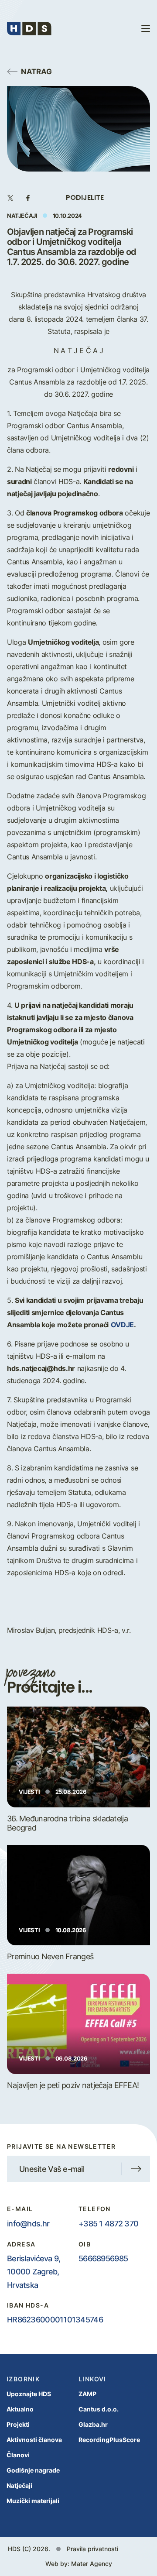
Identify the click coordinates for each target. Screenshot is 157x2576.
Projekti (18, 2424)
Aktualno (20, 2409)
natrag (36, 71)
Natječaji (19, 2485)
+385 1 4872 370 (108, 2223)
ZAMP (87, 2394)
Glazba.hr (93, 2424)
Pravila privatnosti (92, 2549)
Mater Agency (92, 2564)
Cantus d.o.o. (99, 2409)
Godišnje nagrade (33, 2470)
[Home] (29, 28)
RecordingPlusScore (109, 2440)
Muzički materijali (33, 2501)
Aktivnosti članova (34, 2440)
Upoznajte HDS (29, 2394)
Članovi (18, 2455)
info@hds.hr (28, 2223)
